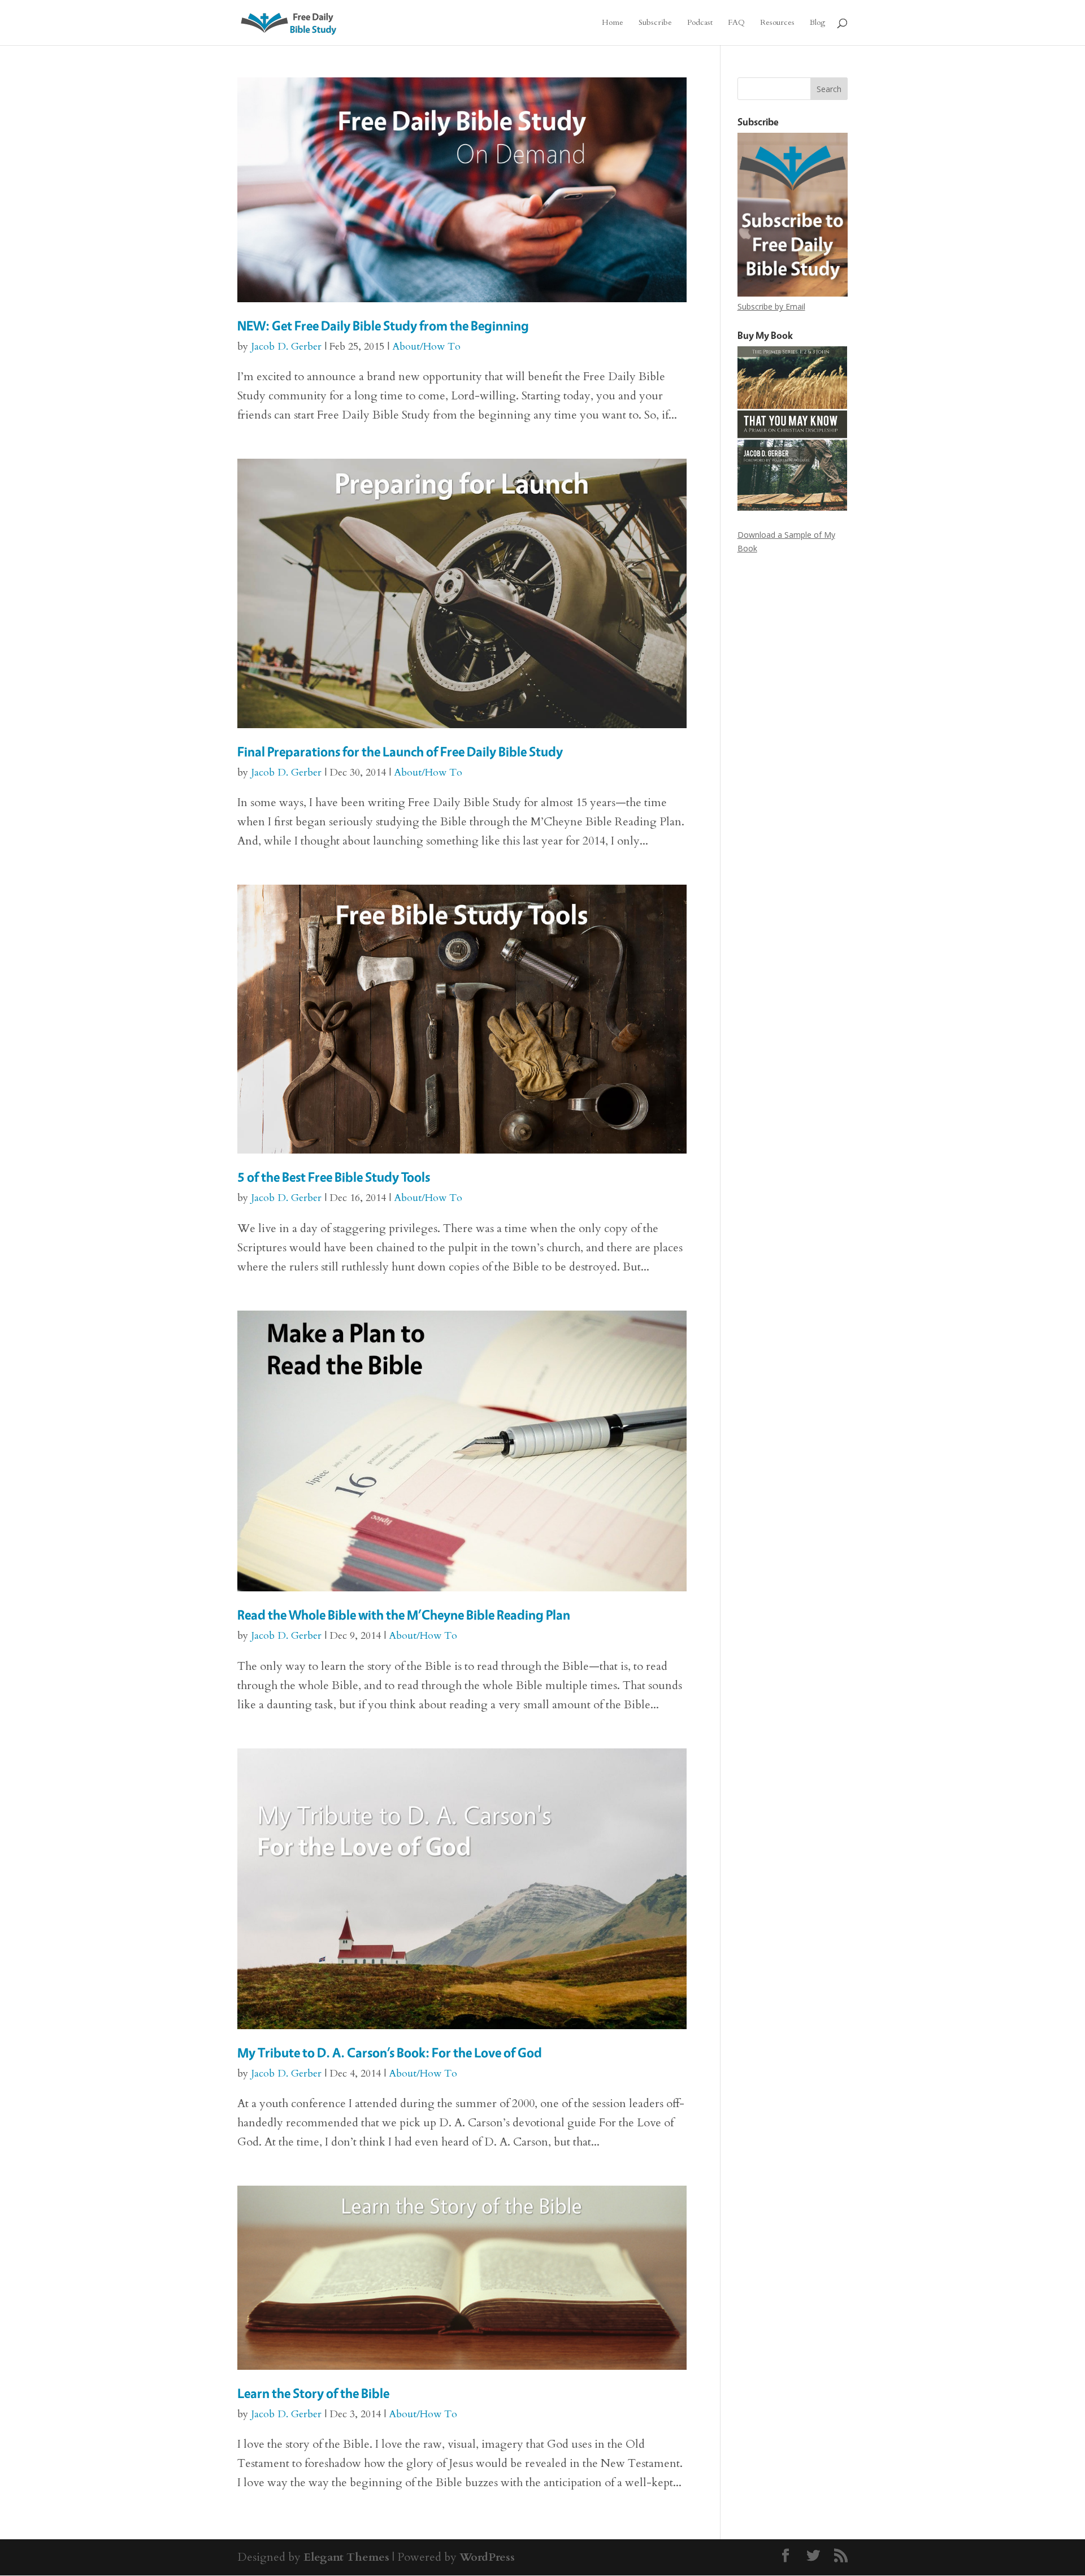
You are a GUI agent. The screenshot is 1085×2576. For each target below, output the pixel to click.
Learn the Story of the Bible (313, 2393)
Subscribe (655, 23)
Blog (817, 23)
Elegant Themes (346, 2557)
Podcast (700, 23)
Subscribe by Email (771, 306)
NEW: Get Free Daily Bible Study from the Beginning (383, 326)
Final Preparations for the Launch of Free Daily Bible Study (400, 752)
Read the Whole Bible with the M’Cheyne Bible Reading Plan (404, 1615)
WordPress (487, 2557)
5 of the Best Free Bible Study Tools (334, 1177)
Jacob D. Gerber (286, 347)
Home (613, 23)
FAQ (736, 23)
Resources (777, 23)
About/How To (426, 347)
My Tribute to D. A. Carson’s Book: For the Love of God (390, 2053)
